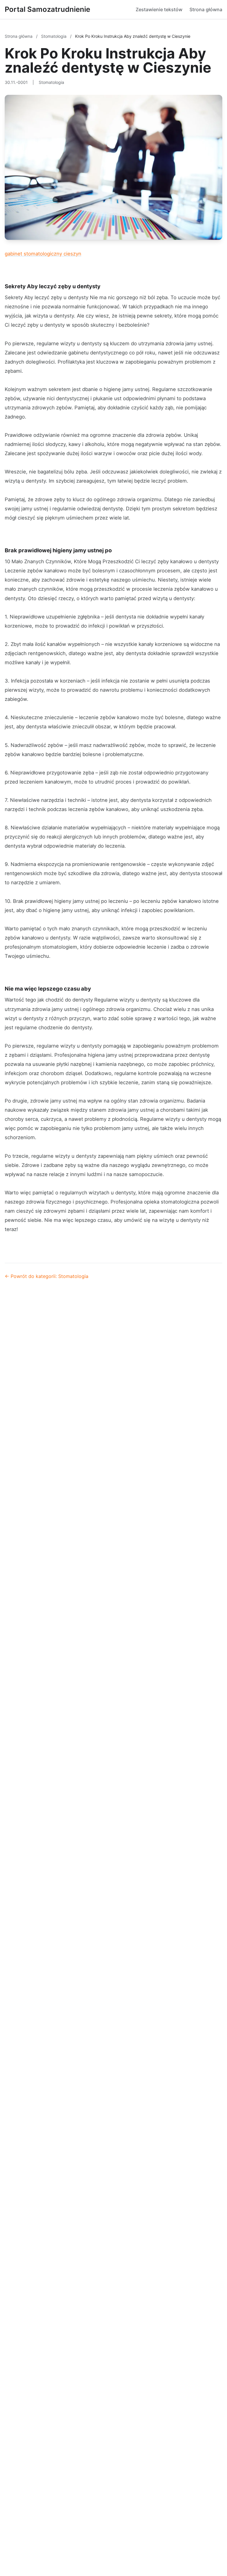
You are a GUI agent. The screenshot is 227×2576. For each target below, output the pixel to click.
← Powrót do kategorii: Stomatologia (47, 1276)
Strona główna (206, 9)
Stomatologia (54, 36)
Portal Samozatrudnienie (47, 9)
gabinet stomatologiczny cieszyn (43, 254)
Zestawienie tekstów (159, 9)
